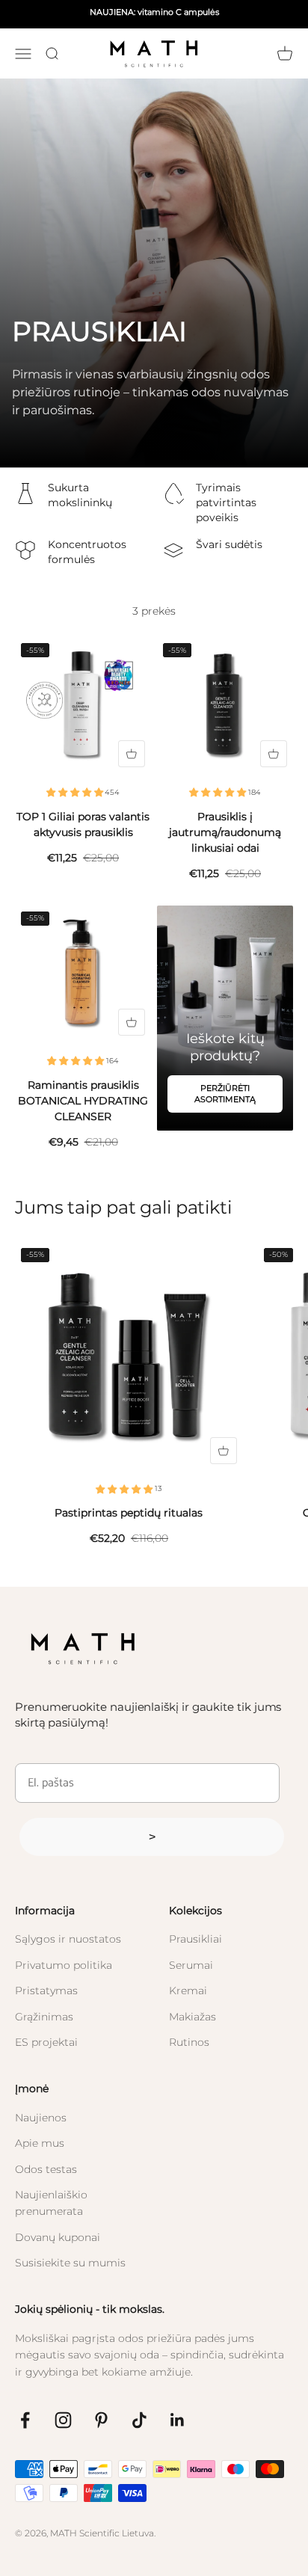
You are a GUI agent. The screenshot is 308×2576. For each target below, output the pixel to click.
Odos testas (46, 2169)
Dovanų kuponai (58, 2237)
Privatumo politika (64, 1965)
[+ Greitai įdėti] (132, 754)
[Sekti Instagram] (63, 2420)
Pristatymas (46, 1991)
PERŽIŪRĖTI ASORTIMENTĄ (225, 1094)
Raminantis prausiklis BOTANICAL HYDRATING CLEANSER (83, 1101)
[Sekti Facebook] (25, 2420)
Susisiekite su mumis (70, 2263)
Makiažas (192, 2017)
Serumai (191, 1965)
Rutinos (189, 2042)
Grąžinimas (44, 2017)
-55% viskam (234, 16)
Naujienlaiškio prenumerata (51, 2203)
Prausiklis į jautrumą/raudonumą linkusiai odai (225, 832)
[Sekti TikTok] (139, 2420)
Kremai (188, 1991)
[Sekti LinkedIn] (178, 2420)
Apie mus (40, 2143)
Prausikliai (195, 1939)
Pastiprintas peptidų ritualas (129, 1513)
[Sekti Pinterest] (101, 2420)
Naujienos (41, 2118)
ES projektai (46, 2042)
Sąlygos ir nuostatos (68, 1939)
